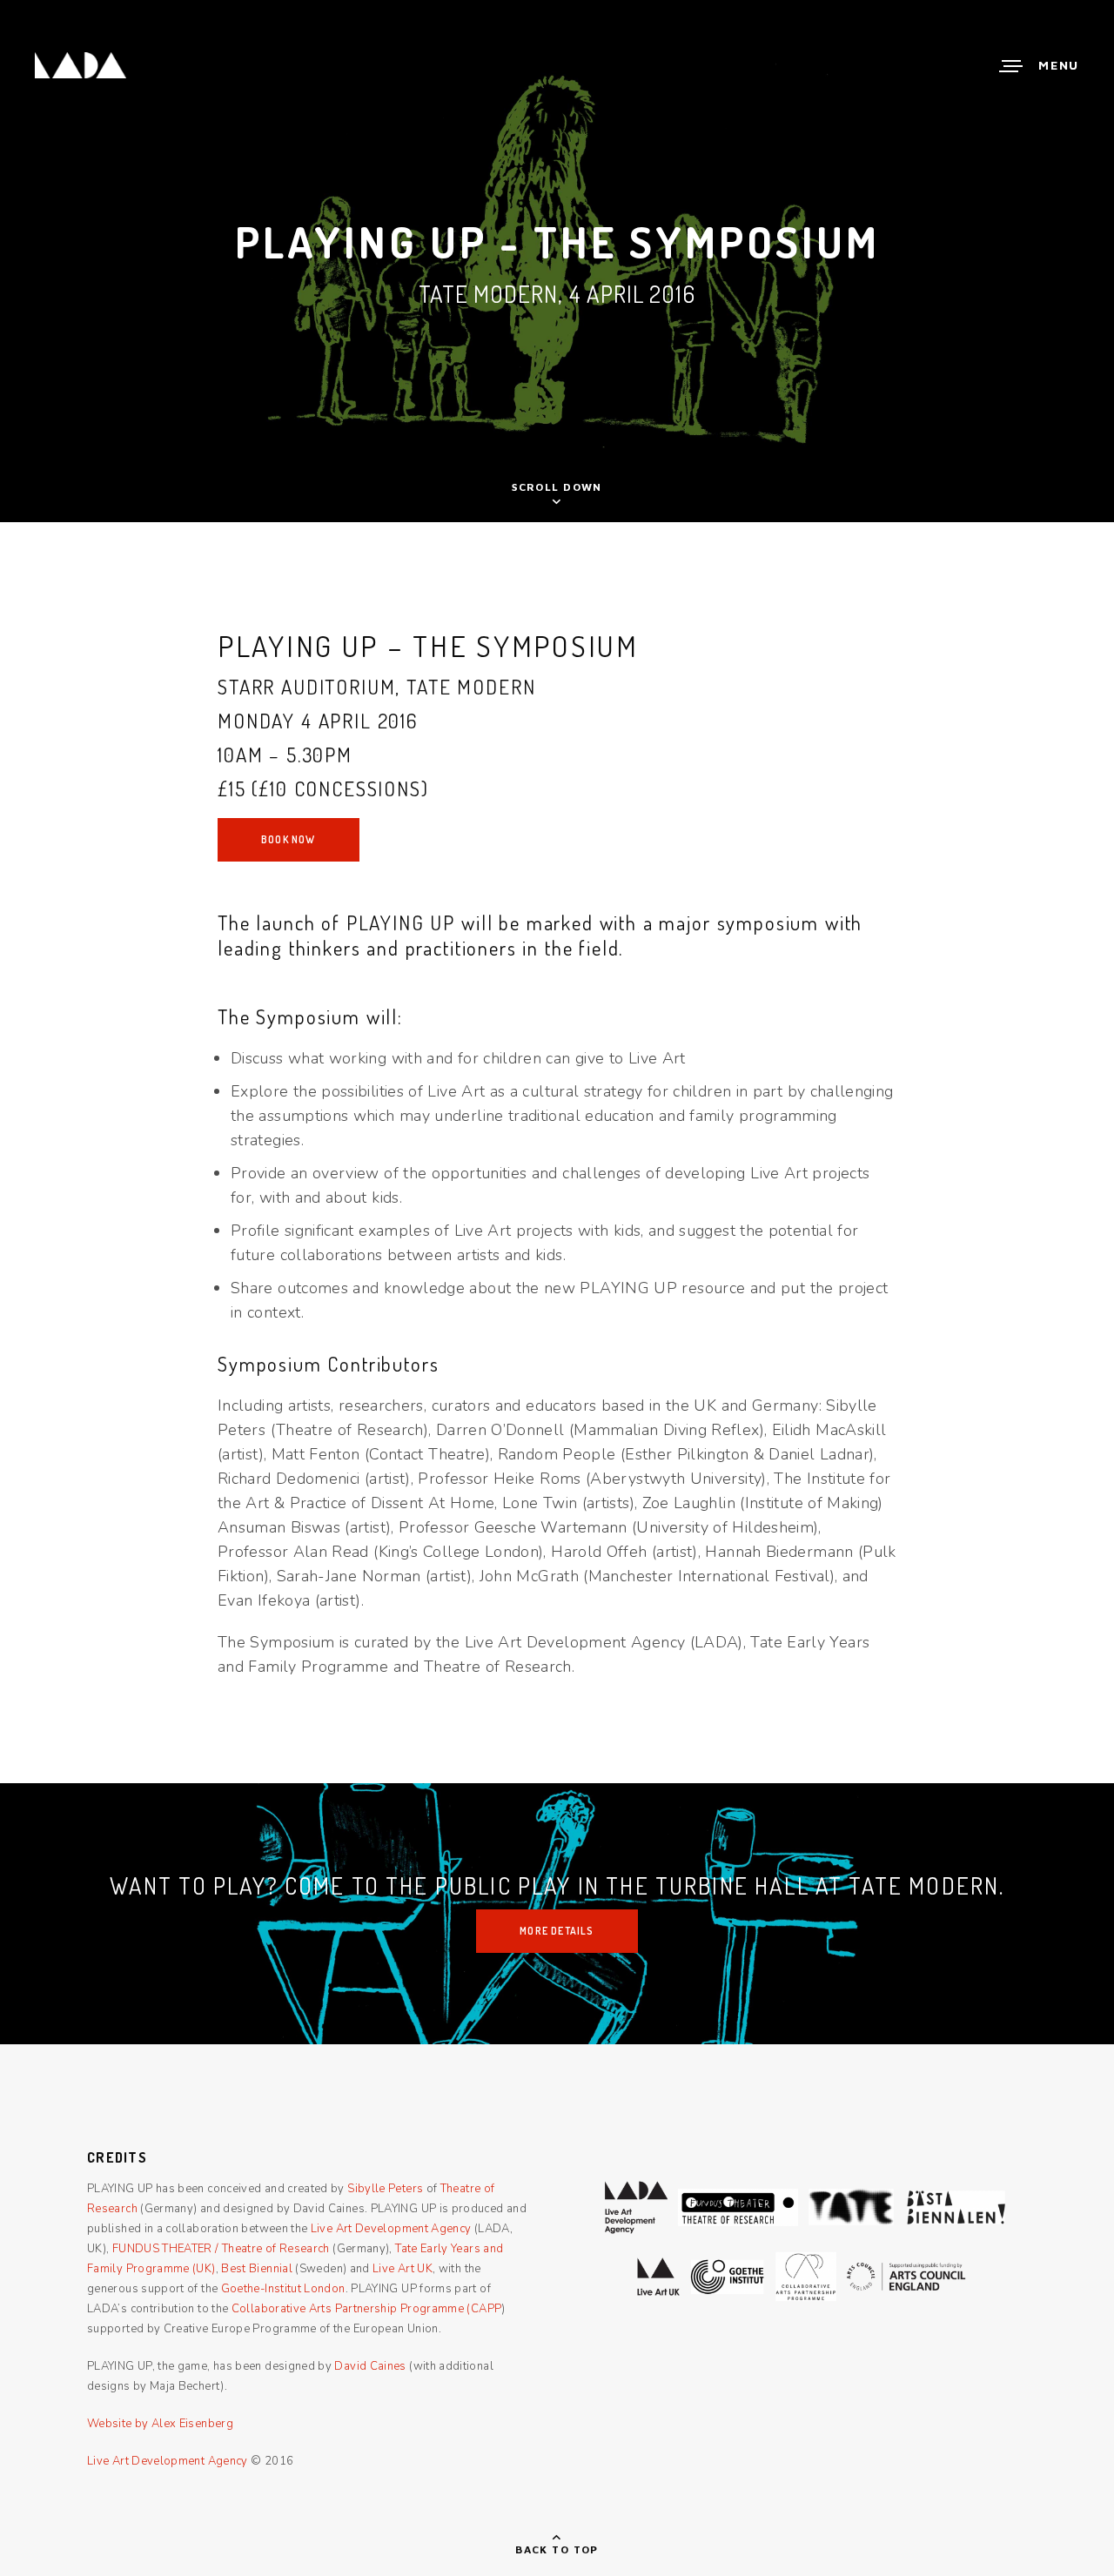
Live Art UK (403, 2269)
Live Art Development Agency (391, 2229)
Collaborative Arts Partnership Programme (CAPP (367, 2309)
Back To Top (557, 2549)
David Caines (370, 2366)
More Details (557, 1931)
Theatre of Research (276, 2249)
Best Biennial (257, 2269)
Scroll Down (557, 487)
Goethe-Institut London (283, 2289)
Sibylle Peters (385, 2189)
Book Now (289, 839)
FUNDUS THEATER (162, 2249)
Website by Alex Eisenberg (160, 2424)
